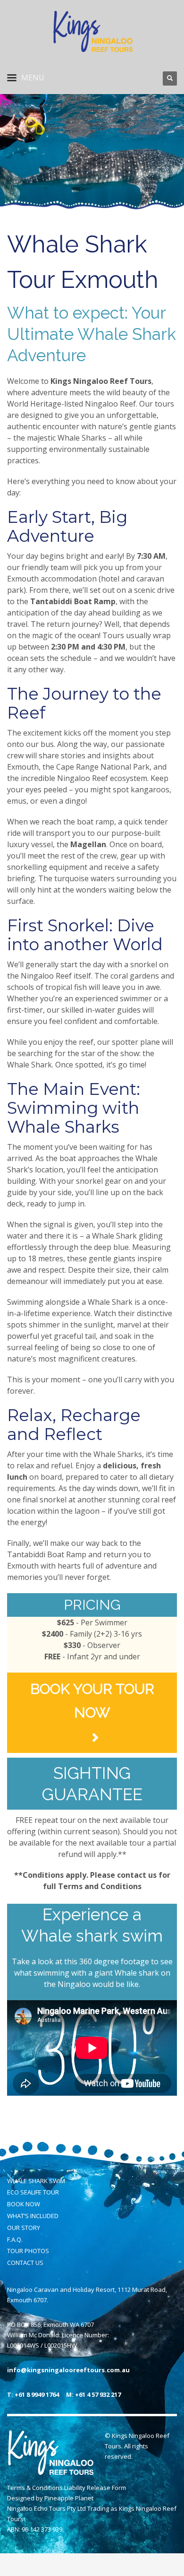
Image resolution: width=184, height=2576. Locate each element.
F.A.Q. (15, 2239)
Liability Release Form (95, 2488)
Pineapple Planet (69, 2498)
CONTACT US (25, 2263)
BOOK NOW (24, 2204)
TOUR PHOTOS (28, 2251)
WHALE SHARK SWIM (36, 2181)
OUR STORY (24, 2228)
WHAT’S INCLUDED (33, 2216)
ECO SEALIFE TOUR (33, 2192)
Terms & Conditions (35, 2488)
